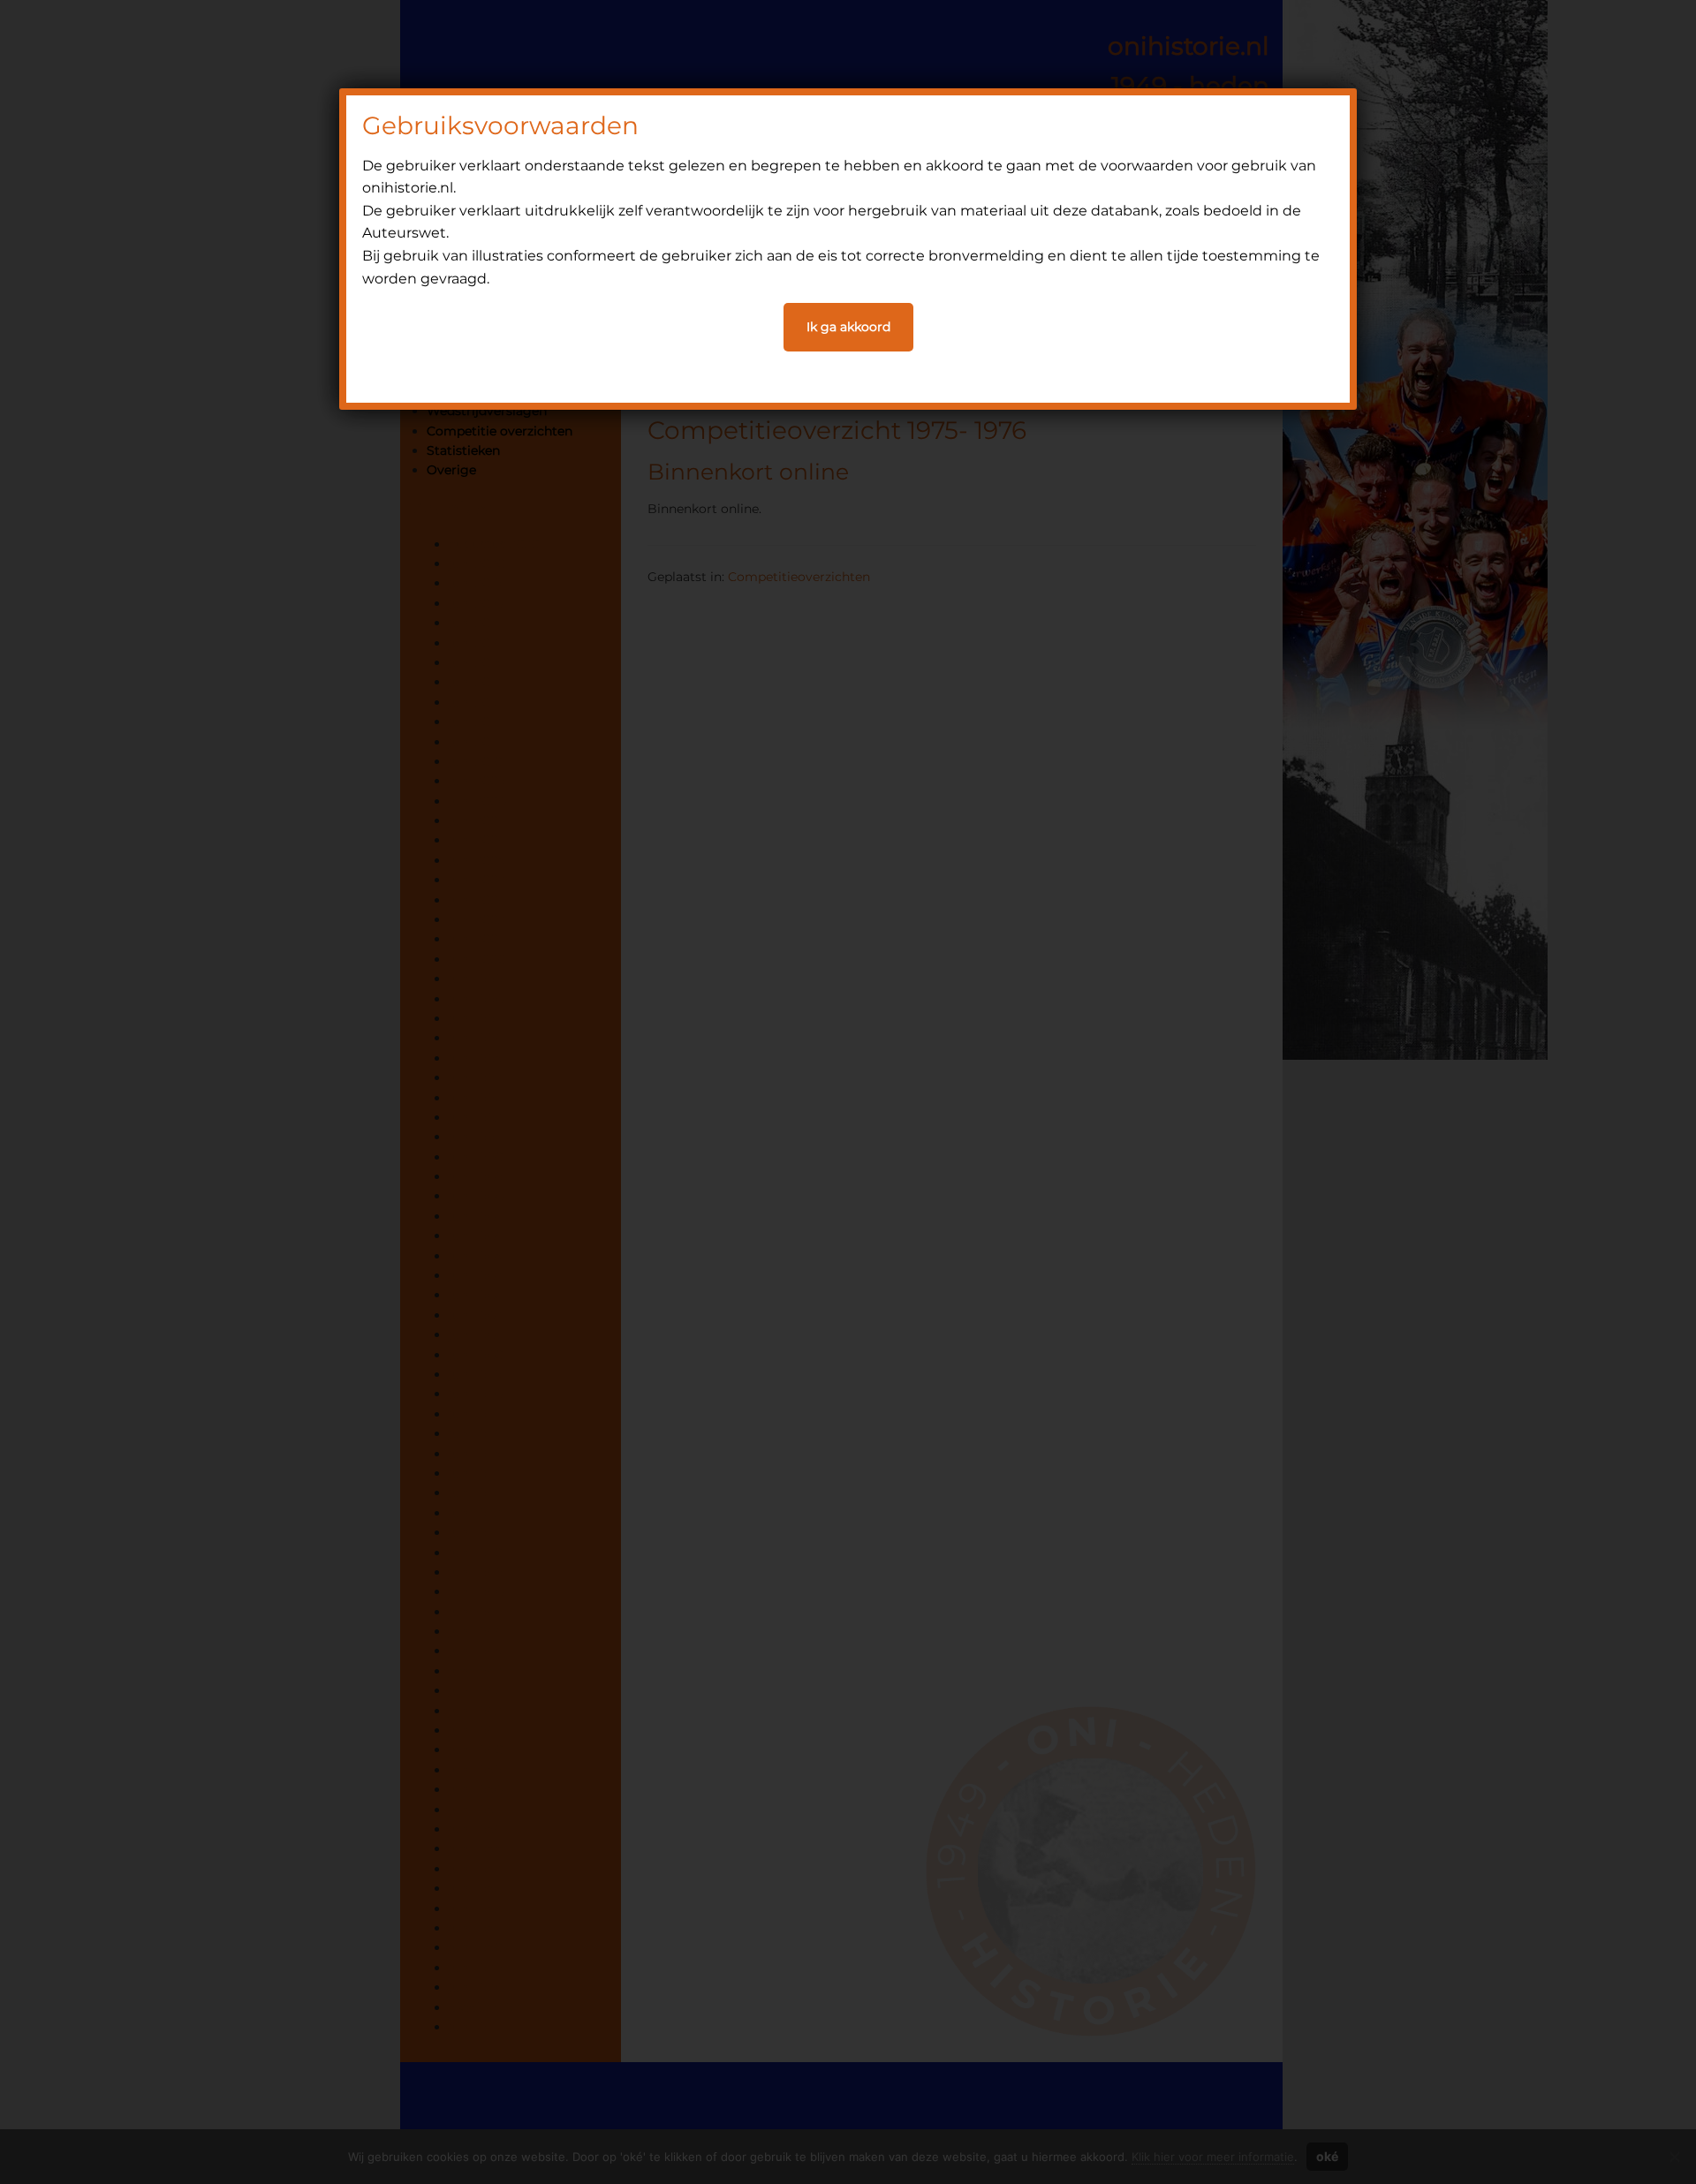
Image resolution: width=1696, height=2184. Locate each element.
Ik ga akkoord (848, 327)
